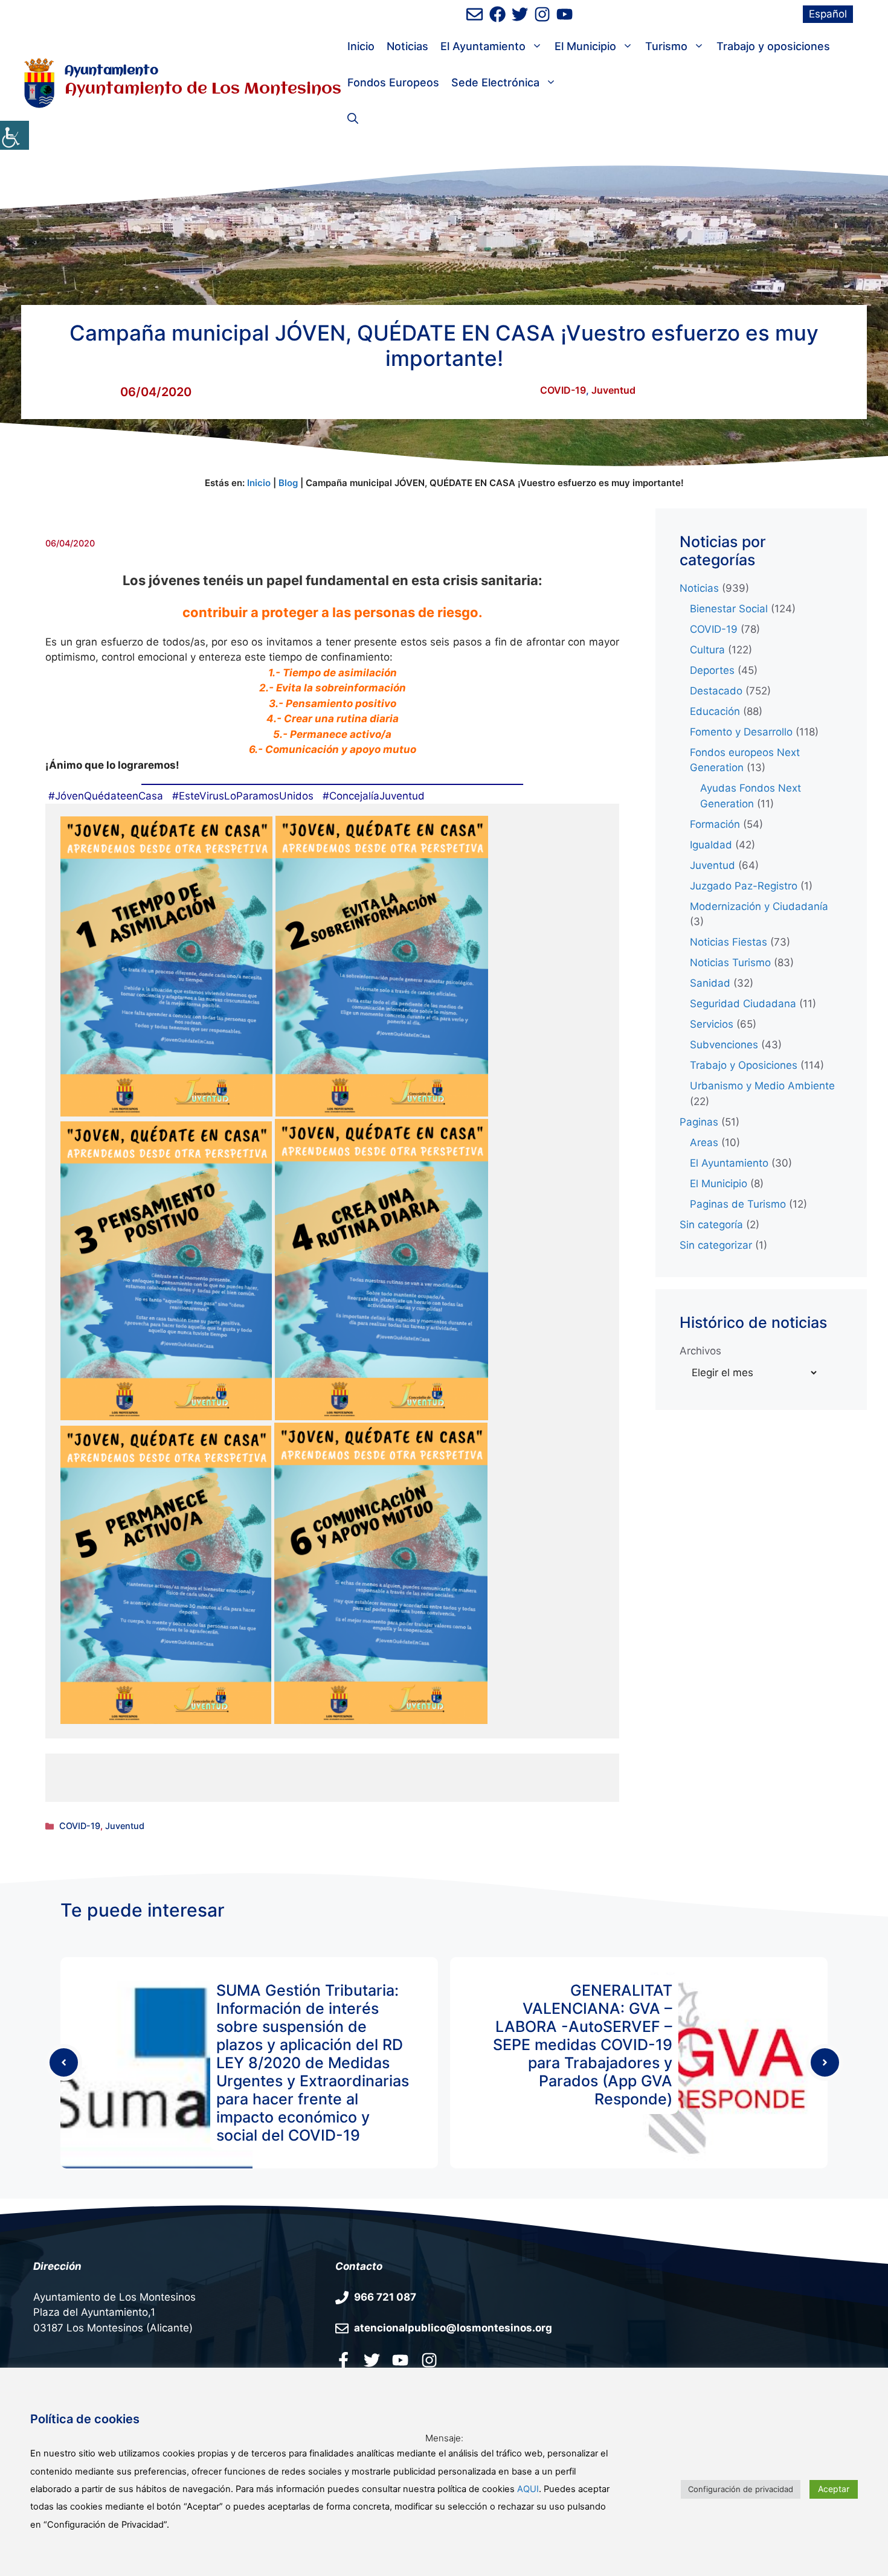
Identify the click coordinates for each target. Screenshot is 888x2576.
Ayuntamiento (111, 71)
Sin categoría (711, 1225)
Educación (715, 711)
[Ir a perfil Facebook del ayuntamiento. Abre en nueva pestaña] (343, 2360)
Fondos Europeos (393, 82)
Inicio (361, 46)
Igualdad (711, 845)
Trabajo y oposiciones (773, 46)
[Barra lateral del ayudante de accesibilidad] (14, 135)
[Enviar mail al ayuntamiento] (475, 14)
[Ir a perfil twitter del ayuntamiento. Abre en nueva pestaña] (372, 2360)
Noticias (407, 46)
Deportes (712, 670)
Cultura (707, 650)
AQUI (528, 2489)
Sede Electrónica (495, 82)
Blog (288, 483)
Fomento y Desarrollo (741, 732)
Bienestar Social (729, 609)
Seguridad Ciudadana (743, 1004)
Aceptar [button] (834, 2489)
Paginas (699, 1122)
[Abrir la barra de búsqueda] (353, 119)
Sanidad (710, 983)
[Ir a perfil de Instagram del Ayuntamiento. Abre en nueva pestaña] (542, 14)
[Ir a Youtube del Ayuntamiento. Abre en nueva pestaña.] (400, 2360)
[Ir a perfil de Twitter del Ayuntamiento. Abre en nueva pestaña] (520, 14)
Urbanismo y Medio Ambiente (762, 1086)
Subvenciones (724, 1045)
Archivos (700, 1351)
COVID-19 (563, 390)
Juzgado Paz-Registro (744, 886)
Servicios (712, 1024)
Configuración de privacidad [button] (741, 2489)
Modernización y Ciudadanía (759, 906)
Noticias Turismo (730, 963)
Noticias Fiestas (729, 942)
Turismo (666, 46)
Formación (715, 824)
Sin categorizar (716, 1245)
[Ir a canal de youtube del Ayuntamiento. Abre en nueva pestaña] (565, 14)
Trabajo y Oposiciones (744, 1065)
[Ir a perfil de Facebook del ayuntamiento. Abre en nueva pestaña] (497, 14)
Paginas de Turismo (738, 1204)
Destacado (716, 691)
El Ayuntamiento (483, 46)
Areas (704, 1142)
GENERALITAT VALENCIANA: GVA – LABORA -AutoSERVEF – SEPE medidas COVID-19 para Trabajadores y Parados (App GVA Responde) (583, 2045)
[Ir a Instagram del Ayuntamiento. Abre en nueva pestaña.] (429, 2360)
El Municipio (585, 46)
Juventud (613, 390)
